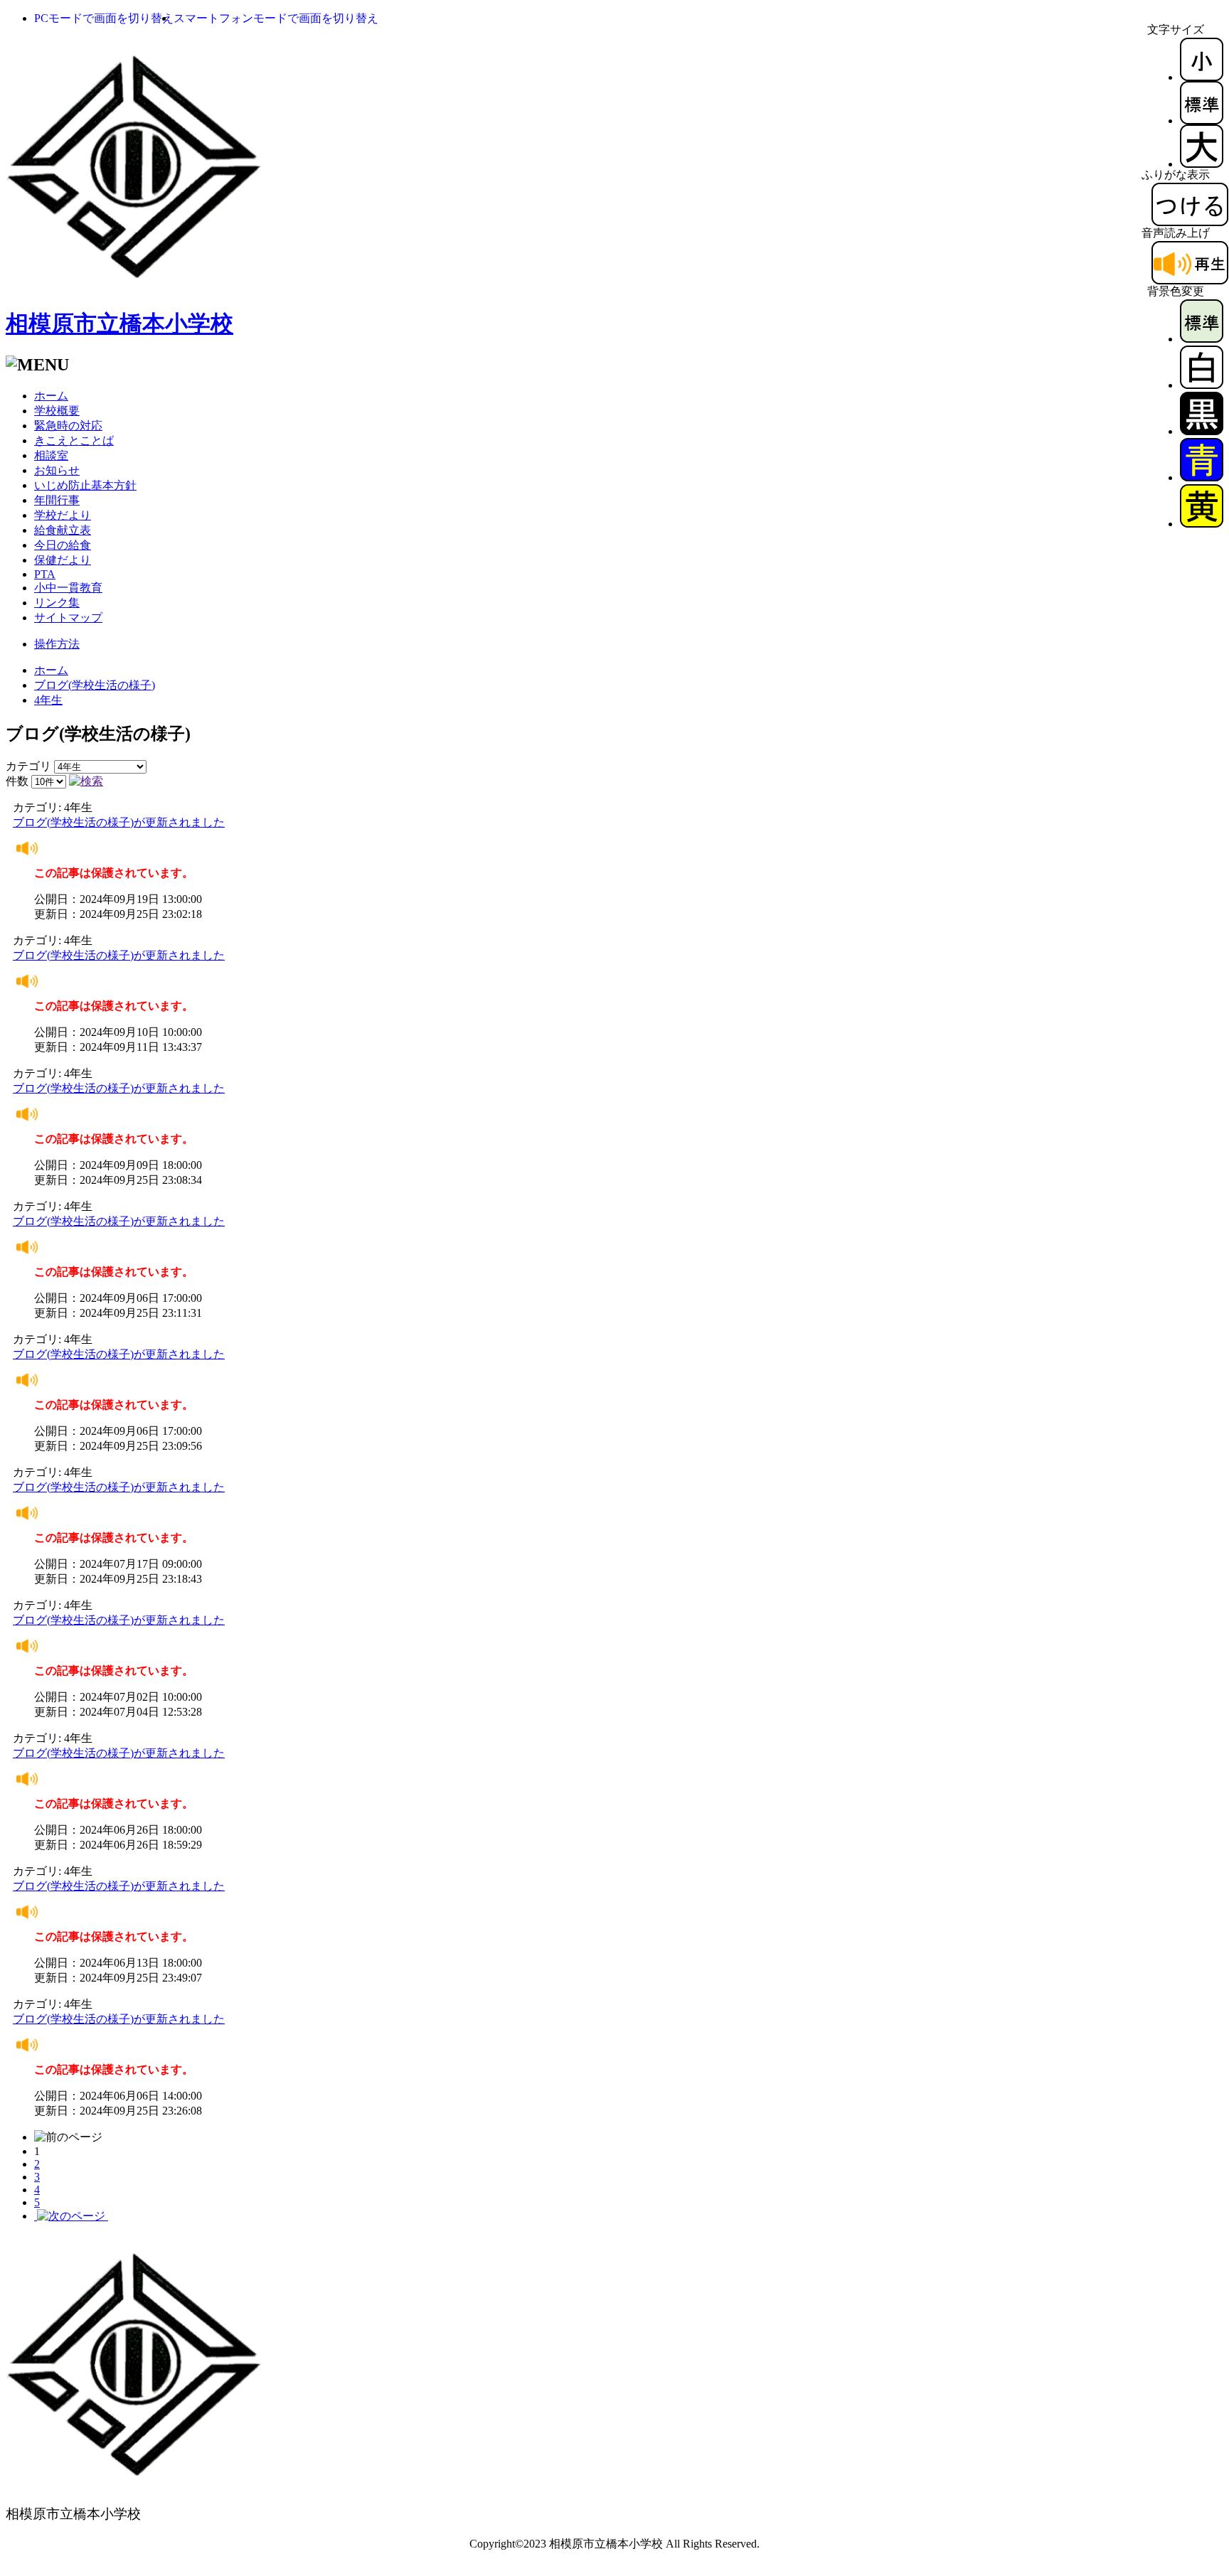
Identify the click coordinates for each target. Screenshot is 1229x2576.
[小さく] (1202, 77)
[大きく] (1202, 164)
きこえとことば (74, 440)
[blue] (1202, 477)
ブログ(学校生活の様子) (95, 685)
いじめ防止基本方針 (85, 485)
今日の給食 (63, 545)
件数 (17, 781)
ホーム (51, 396)
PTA (45, 574)
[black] (1202, 431)
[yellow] (1202, 524)
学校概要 (57, 411)
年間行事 (57, 500)
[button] (104, 18)
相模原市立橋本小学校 (119, 324)
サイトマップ (68, 618)
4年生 (48, 700)
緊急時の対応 (68, 426)
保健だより (63, 560)
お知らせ (57, 470)
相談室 (51, 455)
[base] (1202, 339)
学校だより (63, 515)
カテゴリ (28, 766)
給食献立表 (63, 530)
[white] (1202, 385)
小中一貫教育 (68, 588)
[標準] (1202, 121)
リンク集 (57, 603)
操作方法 (57, 644)
